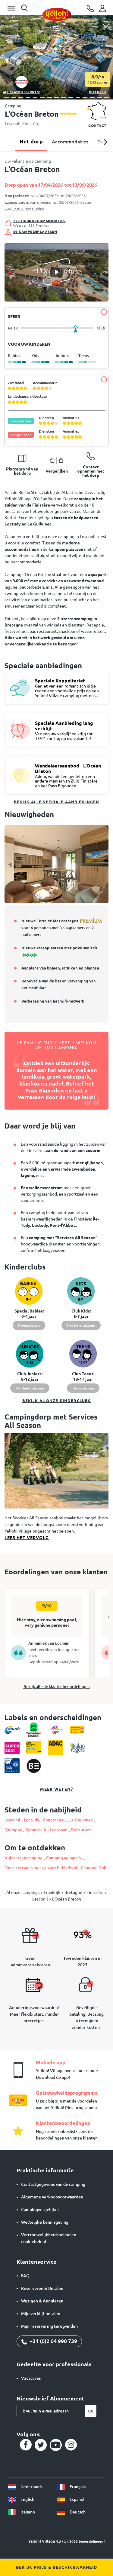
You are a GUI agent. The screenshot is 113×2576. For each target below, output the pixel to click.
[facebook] (26, 2445)
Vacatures (31, 2378)
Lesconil (13, 124)
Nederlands (31, 2487)
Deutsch (77, 2512)
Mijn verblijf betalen (41, 2314)
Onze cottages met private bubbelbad (41, 1868)
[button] (7, 97)
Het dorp (31, 141)
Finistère (31, 124)
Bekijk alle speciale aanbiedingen (57, 802)
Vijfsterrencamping (24, 1858)
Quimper (13, 1830)
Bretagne (74, 1892)
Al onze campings (23, 1892)
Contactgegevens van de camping (53, 2184)
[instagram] (71, 2445)
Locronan (59, 1830)
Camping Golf (94, 1868)
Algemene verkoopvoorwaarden (52, 2197)
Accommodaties (70, 142)
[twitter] (41, 2445)
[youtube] (56, 2445)
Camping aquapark (64, 1858)
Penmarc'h (36, 1830)
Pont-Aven (81, 1830)
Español (77, 2499)
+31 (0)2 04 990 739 (53, 2341)
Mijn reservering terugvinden (49, 2326)
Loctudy (31, 1820)
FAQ (25, 2276)
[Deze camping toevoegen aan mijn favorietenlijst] (106, 25)
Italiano (27, 2512)
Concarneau (54, 1820)
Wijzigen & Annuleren (42, 2301)
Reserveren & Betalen (42, 2288)
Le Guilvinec (81, 1820)
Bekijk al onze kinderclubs (57, 1401)
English (27, 2499)
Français (77, 2487)
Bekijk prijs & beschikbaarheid (56, 2567)
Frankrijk (52, 1892)
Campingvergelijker (40, 2210)
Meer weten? (56, 1789)
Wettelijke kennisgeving (45, 2222)
